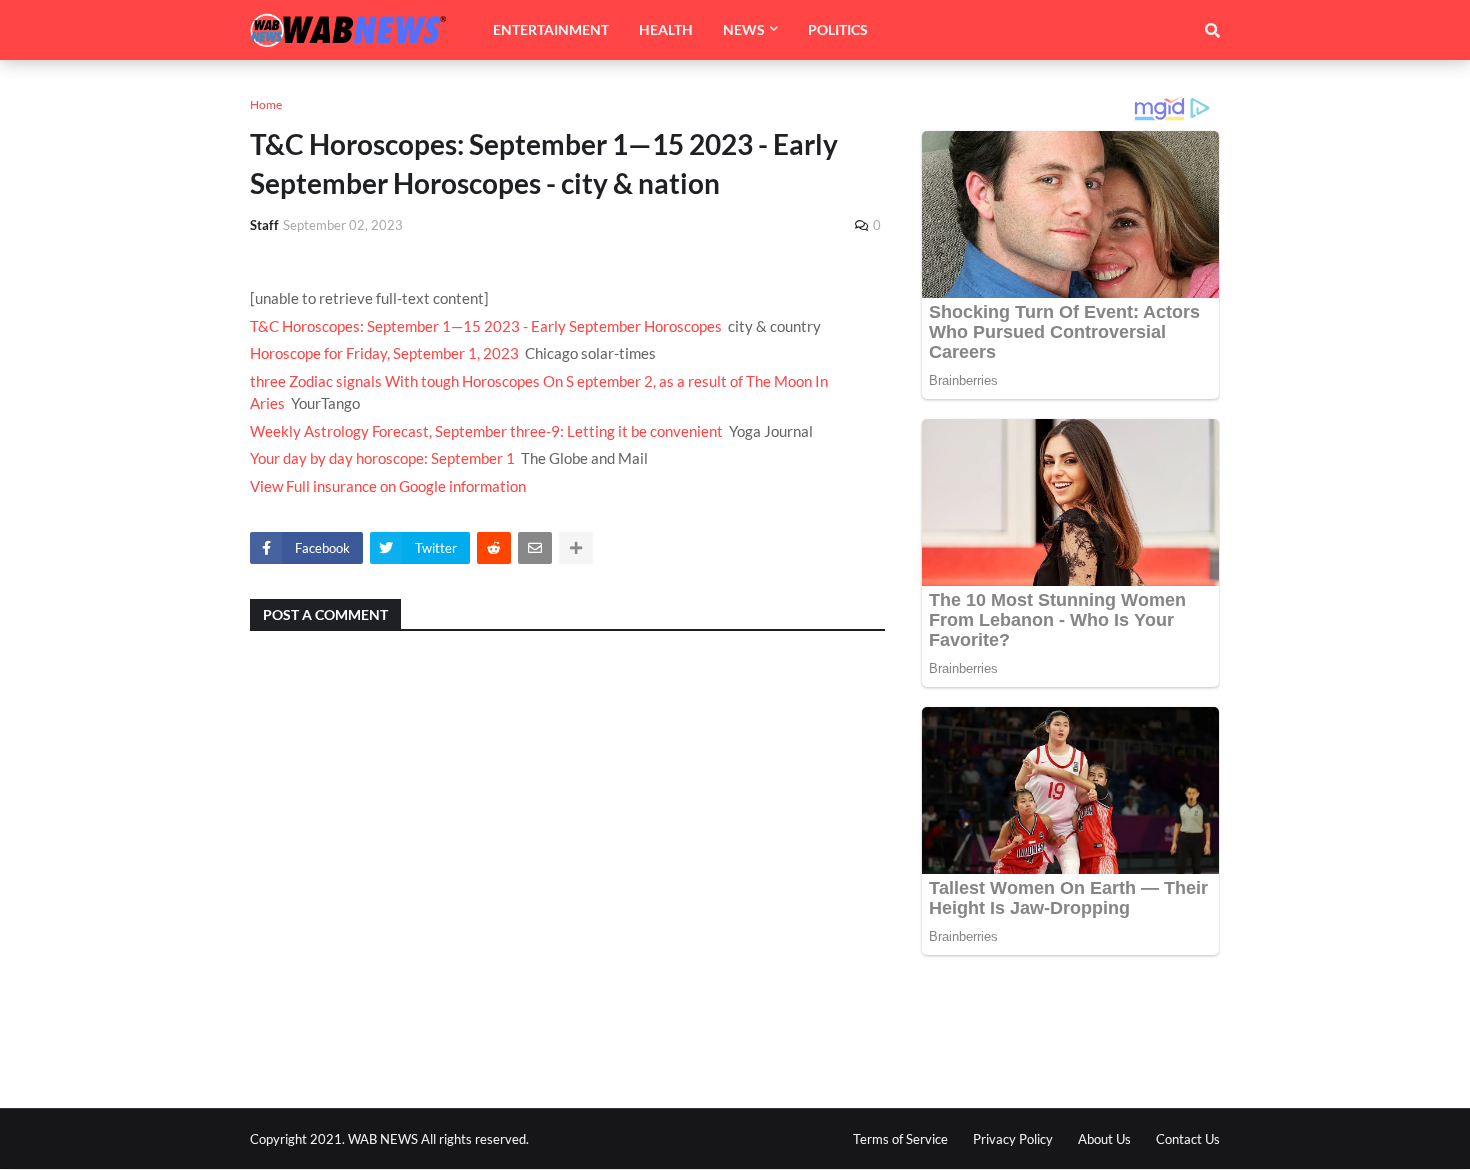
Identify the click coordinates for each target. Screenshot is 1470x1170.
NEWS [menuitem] (744, 29)
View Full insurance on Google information (388, 486)
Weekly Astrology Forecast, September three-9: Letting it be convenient (486, 431)
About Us (1104, 1139)
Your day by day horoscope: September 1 (382, 458)
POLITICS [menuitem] (838, 29)
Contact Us (1188, 1139)
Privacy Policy (1013, 1139)
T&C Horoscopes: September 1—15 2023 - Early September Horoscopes (486, 326)
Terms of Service (900, 1139)
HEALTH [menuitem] (666, 29)
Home (266, 104)
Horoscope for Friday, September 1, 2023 (384, 353)
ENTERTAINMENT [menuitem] (551, 29)
